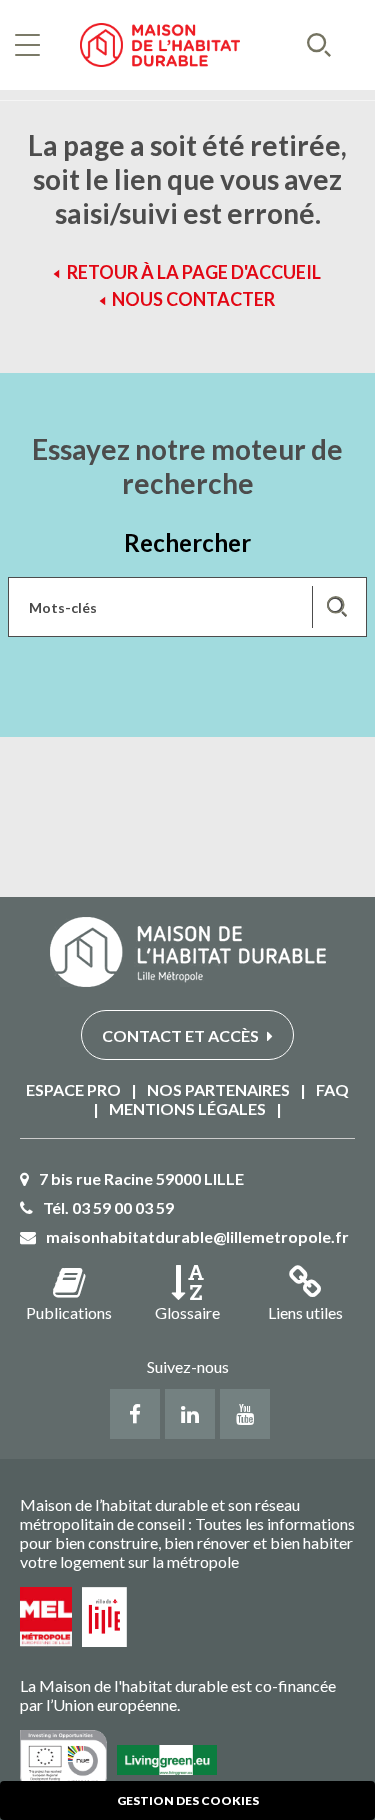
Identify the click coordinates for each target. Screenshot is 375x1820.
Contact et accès (182, 1035)
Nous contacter (193, 299)
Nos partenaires (218, 1089)
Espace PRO (73, 1089)
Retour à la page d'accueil (194, 272)
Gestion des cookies (188, 1800)
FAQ (332, 1089)
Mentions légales (187, 1108)
